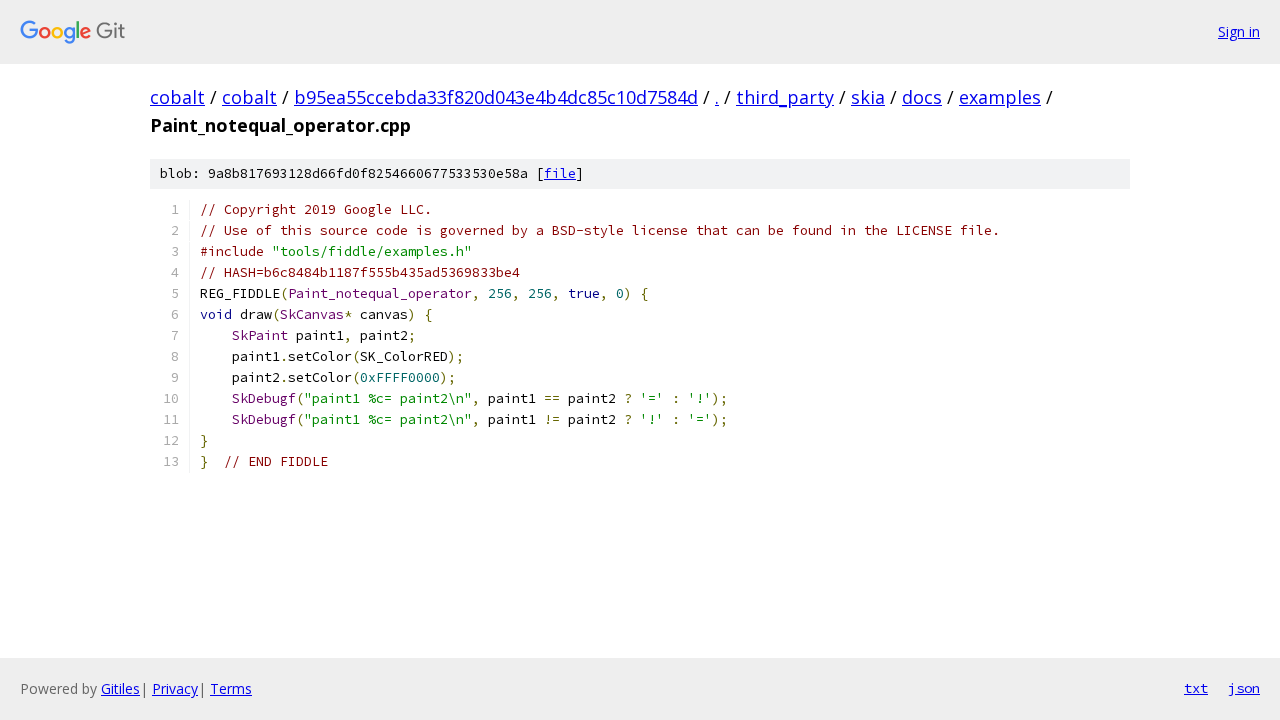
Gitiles (120, 688)
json (1244, 688)
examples (1000, 97)
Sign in (1239, 31)
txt (1196, 688)
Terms (231, 688)
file (560, 173)
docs (922, 97)
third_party (785, 97)
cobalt (177, 97)
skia (868, 97)
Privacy (175, 688)
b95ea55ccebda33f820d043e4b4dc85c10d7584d (496, 97)
